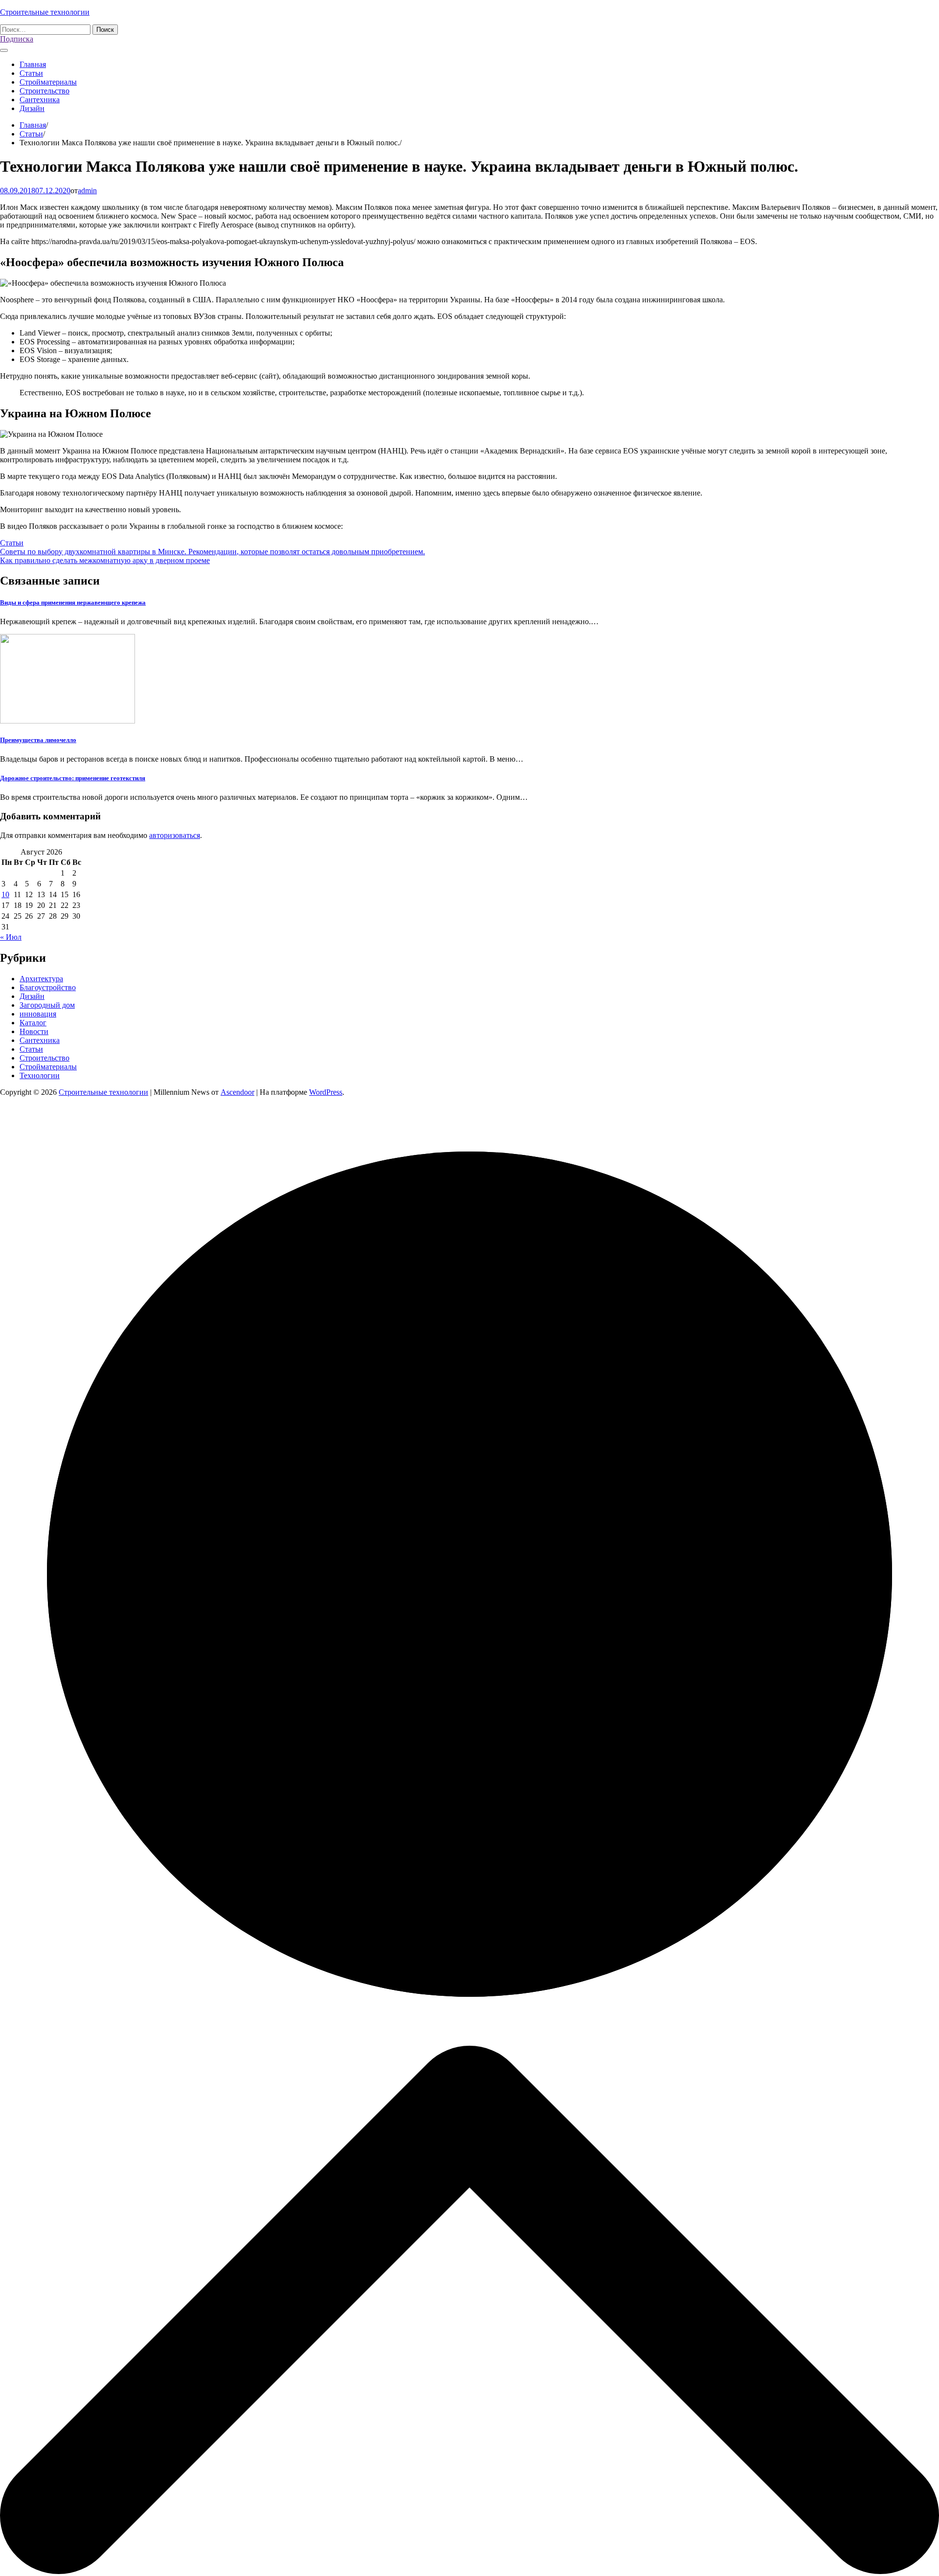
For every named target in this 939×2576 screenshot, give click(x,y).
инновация (38, 1014)
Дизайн (32, 108)
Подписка (17, 39)
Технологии (40, 1075)
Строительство (45, 91)
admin (87, 191)
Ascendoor (237, 1092)
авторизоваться (175, 835)
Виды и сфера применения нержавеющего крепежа (73, 602)
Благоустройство (48, 987)
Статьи (31, 73)
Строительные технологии (45, 12)
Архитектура (41, 979)
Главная (33, 64)
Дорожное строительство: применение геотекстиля (73, 778)
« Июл (11, 937)
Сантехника (40, 100)
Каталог (33, 1023)
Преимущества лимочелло (38, 740)
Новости (34, 1031)
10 (5, 894)
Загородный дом (47, 1005)
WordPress (326, 1092)
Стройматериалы (48, 82)
